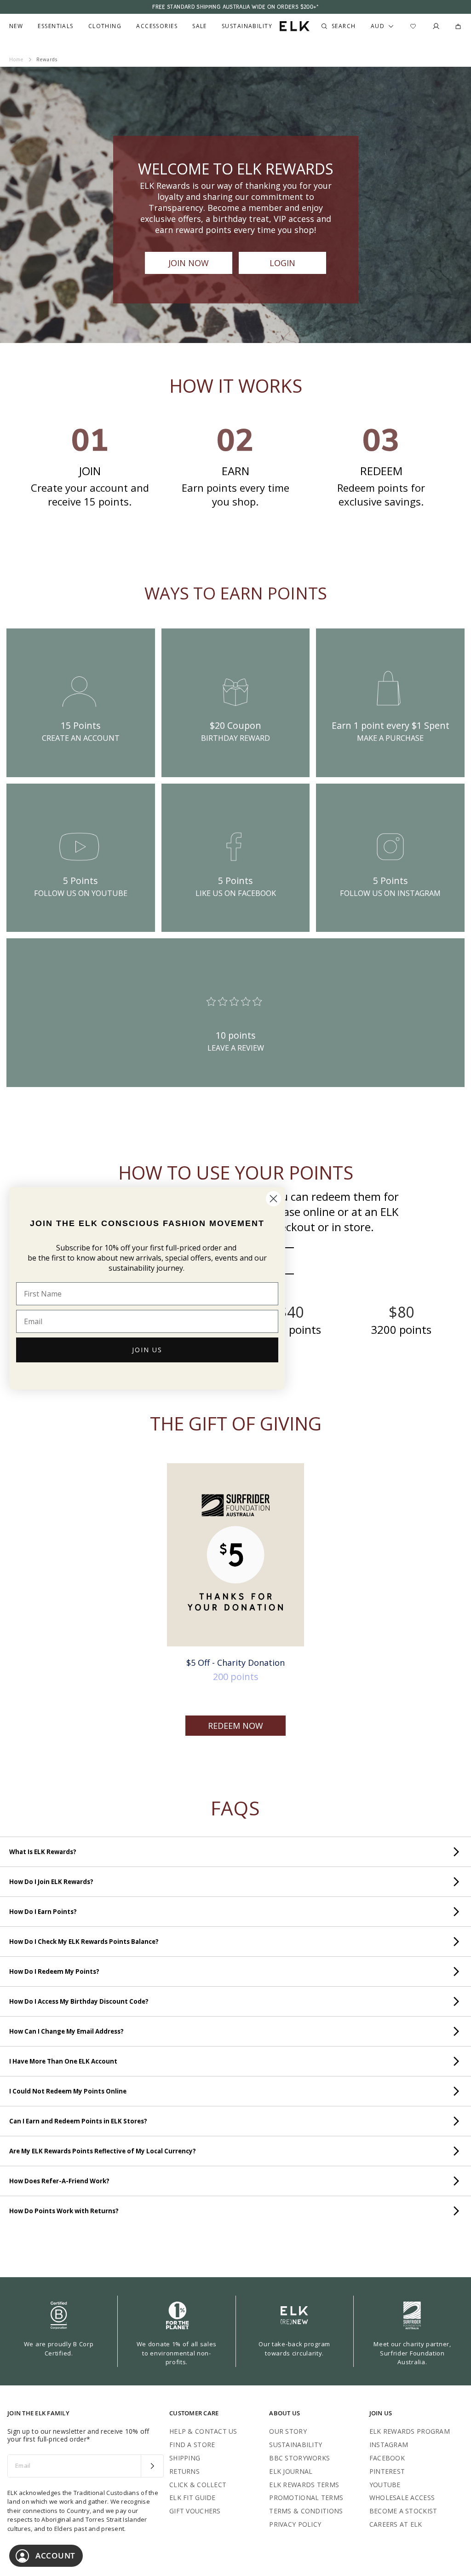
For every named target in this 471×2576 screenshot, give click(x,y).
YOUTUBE (385, 2485)
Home (16, 59)
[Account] (436, 26)
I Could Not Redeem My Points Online (68, 2091)
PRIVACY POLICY (295, 2524)
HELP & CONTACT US (203, 2431)
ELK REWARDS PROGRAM (410, 2431)
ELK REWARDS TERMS (304, 2485)
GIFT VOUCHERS (195, 2511)
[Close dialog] (273, 1199)
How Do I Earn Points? (43, 1912)
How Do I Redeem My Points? (54, 1971)
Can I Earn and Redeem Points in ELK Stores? (78, 2121)
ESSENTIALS (55, 26)
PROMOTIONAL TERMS (306, 2497)
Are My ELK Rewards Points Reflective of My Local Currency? (103, 2151)
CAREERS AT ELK (396, 2524)
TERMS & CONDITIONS (306, 2511)
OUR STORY (288, 2431)
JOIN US (147, 1350)
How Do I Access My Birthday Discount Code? (79, 2001)
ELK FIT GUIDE (192, 2497)
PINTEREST (387, 2471)
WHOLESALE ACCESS (402, 2497)
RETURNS (184, 2471)
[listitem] (81, 703)
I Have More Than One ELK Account (63, 2061)
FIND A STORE (192, 2445)
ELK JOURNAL (291, 2471)
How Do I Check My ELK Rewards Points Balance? (84, 1942)
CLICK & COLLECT (198, 2485)
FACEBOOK (387, 2458)
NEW (16, 26)
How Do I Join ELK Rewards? (51, 1882)
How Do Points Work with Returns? (64, 2211)
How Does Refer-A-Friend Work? (59, 2181)
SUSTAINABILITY (296, 2445)
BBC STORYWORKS (299, 2458)
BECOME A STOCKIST (403, 2511)
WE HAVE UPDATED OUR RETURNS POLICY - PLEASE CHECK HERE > (235, 7)
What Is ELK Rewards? (43, 1852)
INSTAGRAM (389, 2445)
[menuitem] (16, 26)
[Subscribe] (152, 2466)
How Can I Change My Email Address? (66, 2031)
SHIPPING (185, 2458)
